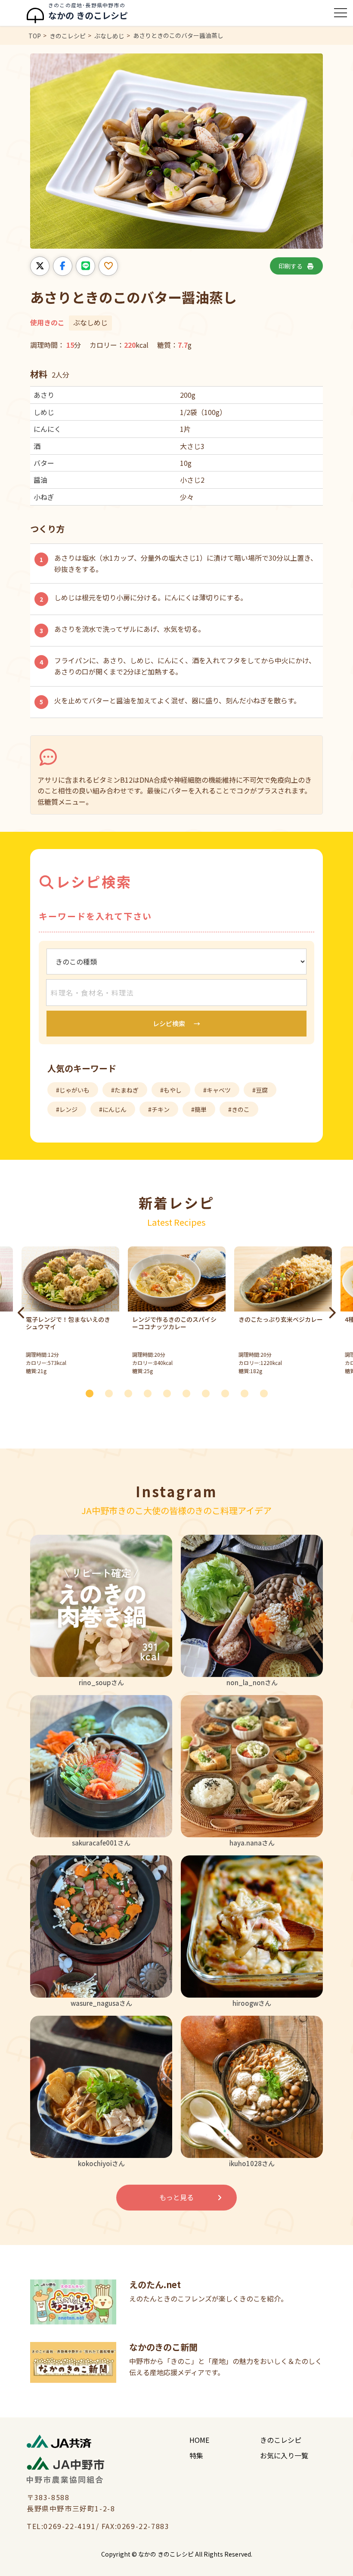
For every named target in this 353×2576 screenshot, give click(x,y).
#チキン (159, 1109)
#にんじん (113, 1109)
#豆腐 (260, 1090)
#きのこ (239, 1109)
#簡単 (199, 1109)
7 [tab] (209, 1393)
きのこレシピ (281, 2440)
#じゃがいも (73, 1090)
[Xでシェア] (40, 266)
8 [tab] (228, 1393)
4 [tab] (151, 1393)
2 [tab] (112, 1393)
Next (331, 1313)
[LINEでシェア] (85, 266)
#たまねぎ (125, 1090)
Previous (22, 1313)
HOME (199, 2440)
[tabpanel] (177, 1313)
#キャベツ (217, 1090)
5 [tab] (170, 1393)
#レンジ (67, 1109)
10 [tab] (267, 1393)
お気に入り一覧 (284, 2455)
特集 (196, 2455)
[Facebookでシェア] (63, 266)
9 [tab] (248, 1393)
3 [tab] (131, 1393)
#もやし (171, 1090)
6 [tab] (189, 1393)
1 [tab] (93, 1393)
